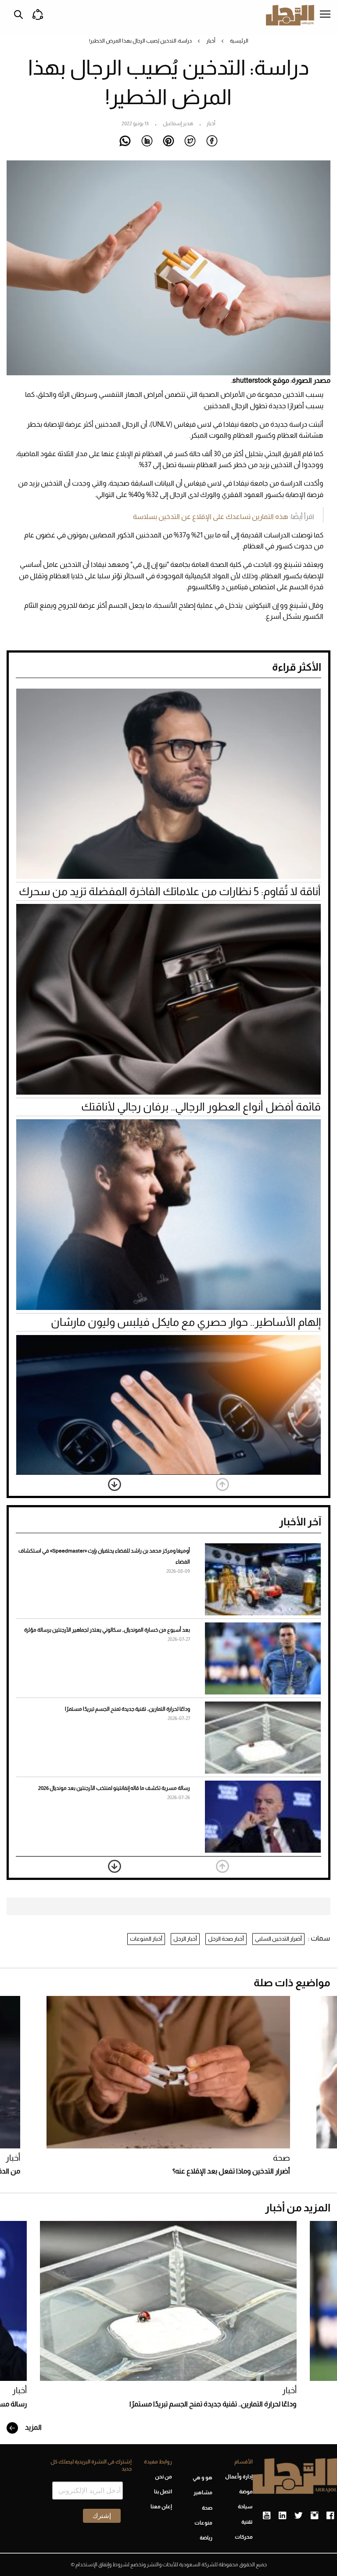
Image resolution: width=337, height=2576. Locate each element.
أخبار (211, 41)
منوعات (203, 2523)
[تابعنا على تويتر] (298, 2516)
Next (115, 1484)
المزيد (33, 2427)
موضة (246, 2492)
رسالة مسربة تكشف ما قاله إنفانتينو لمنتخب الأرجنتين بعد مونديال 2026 (114, 1788)
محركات (244, 2537)
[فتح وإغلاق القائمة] (325, 15)
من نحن (163, 2477)
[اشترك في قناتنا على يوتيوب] (267, 2516)
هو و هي (203, 2478)
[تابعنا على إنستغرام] (314, 2516)
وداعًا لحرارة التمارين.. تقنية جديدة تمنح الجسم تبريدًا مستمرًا (127, 1709)
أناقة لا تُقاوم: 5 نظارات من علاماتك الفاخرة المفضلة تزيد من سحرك (170, 891)
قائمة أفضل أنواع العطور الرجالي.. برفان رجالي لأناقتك (201, 1107)
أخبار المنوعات (146, 1939)
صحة (281, 2158)
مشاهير (203, 2493)
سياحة (245, 2507)
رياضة (206, 2538)
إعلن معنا (161, 2507)
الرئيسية (239, 41)
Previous (222, 1484)
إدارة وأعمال (239, 2477)
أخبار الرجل (185, 1939)
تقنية (247, 2522)
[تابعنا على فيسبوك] (330, 2516)
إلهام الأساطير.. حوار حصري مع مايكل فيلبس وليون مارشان (186, 1322)
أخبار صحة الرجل (226, 1939)
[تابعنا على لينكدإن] (282, 2516)
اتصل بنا (163, 2492)
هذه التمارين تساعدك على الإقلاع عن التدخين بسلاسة (211, 517)
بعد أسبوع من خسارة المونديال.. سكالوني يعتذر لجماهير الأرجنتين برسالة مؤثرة (107, 1630)
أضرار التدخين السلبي (278, 1939)
